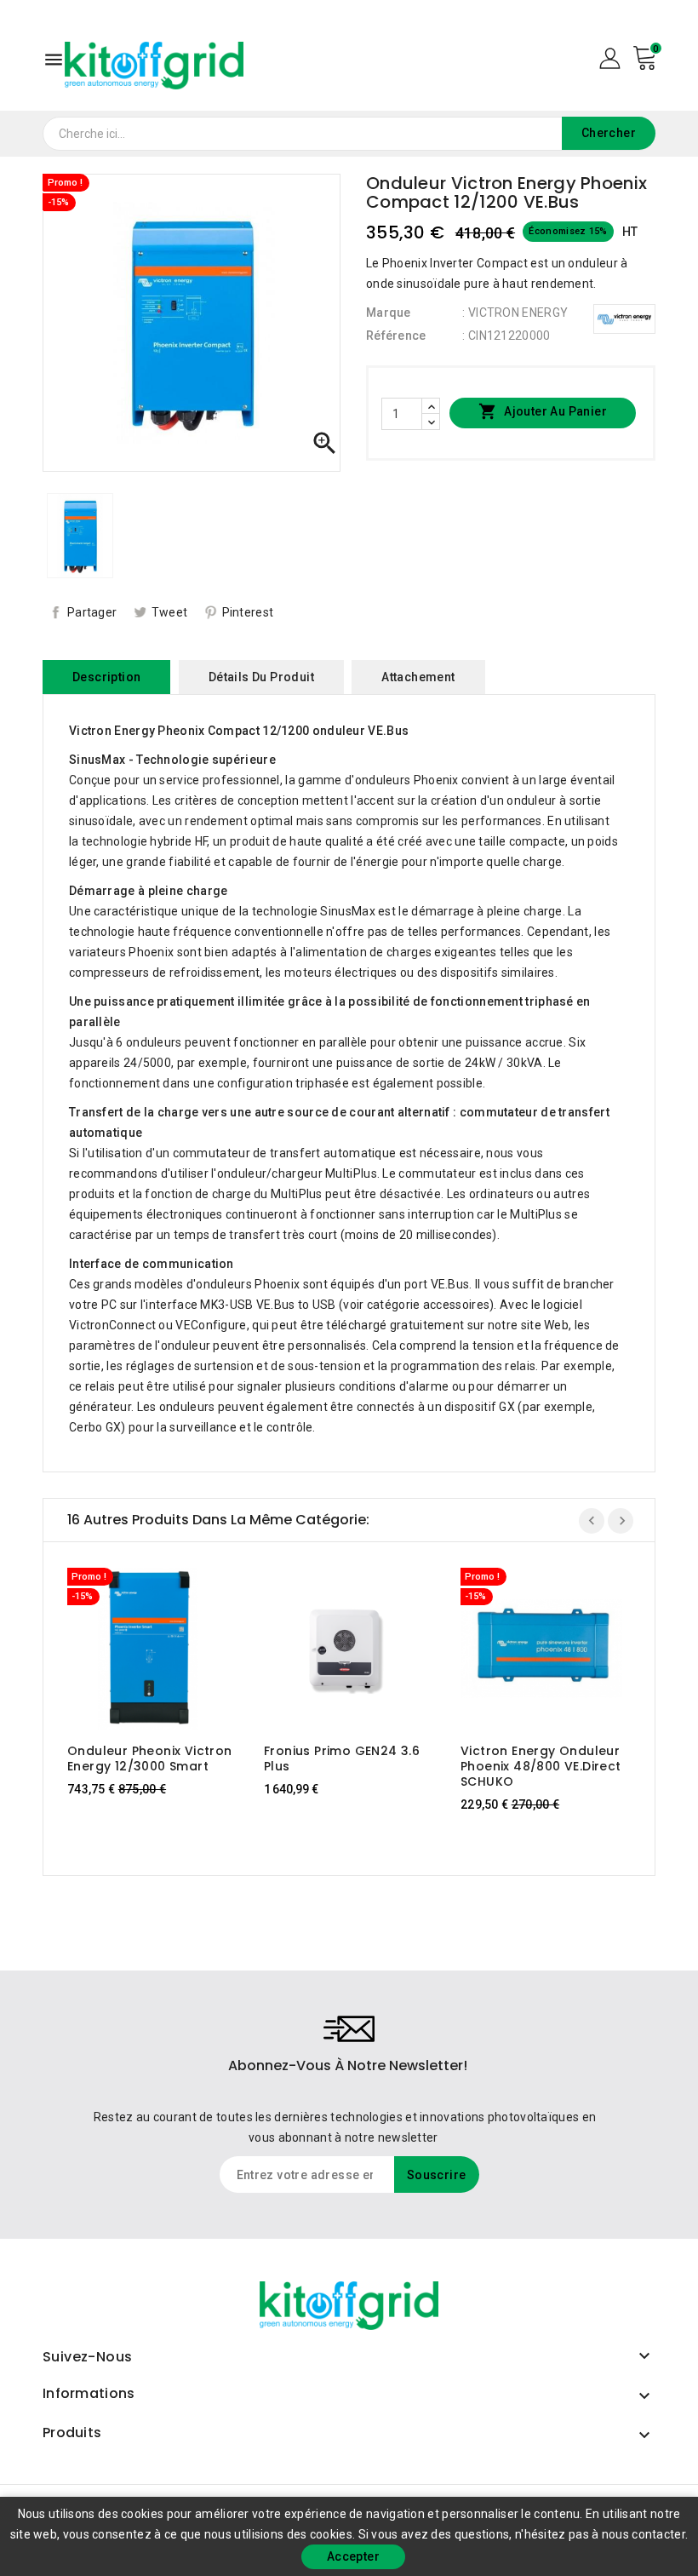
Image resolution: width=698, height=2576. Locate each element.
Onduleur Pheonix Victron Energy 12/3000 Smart (150, 1758)
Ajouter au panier (543, 411)
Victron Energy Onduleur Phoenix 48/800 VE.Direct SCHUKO (541, 1766)
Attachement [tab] (418, 677)
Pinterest (248, 612)
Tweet (170, 612)
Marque (389, 313)
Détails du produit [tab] (261, 677)
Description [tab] (106, 677)
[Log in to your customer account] (610, 57)
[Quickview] (165, 1649)
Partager (92, 612)
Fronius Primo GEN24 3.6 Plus (342, 1758)
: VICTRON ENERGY (515, 313)
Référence (396, 336)
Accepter (353, 2556)
